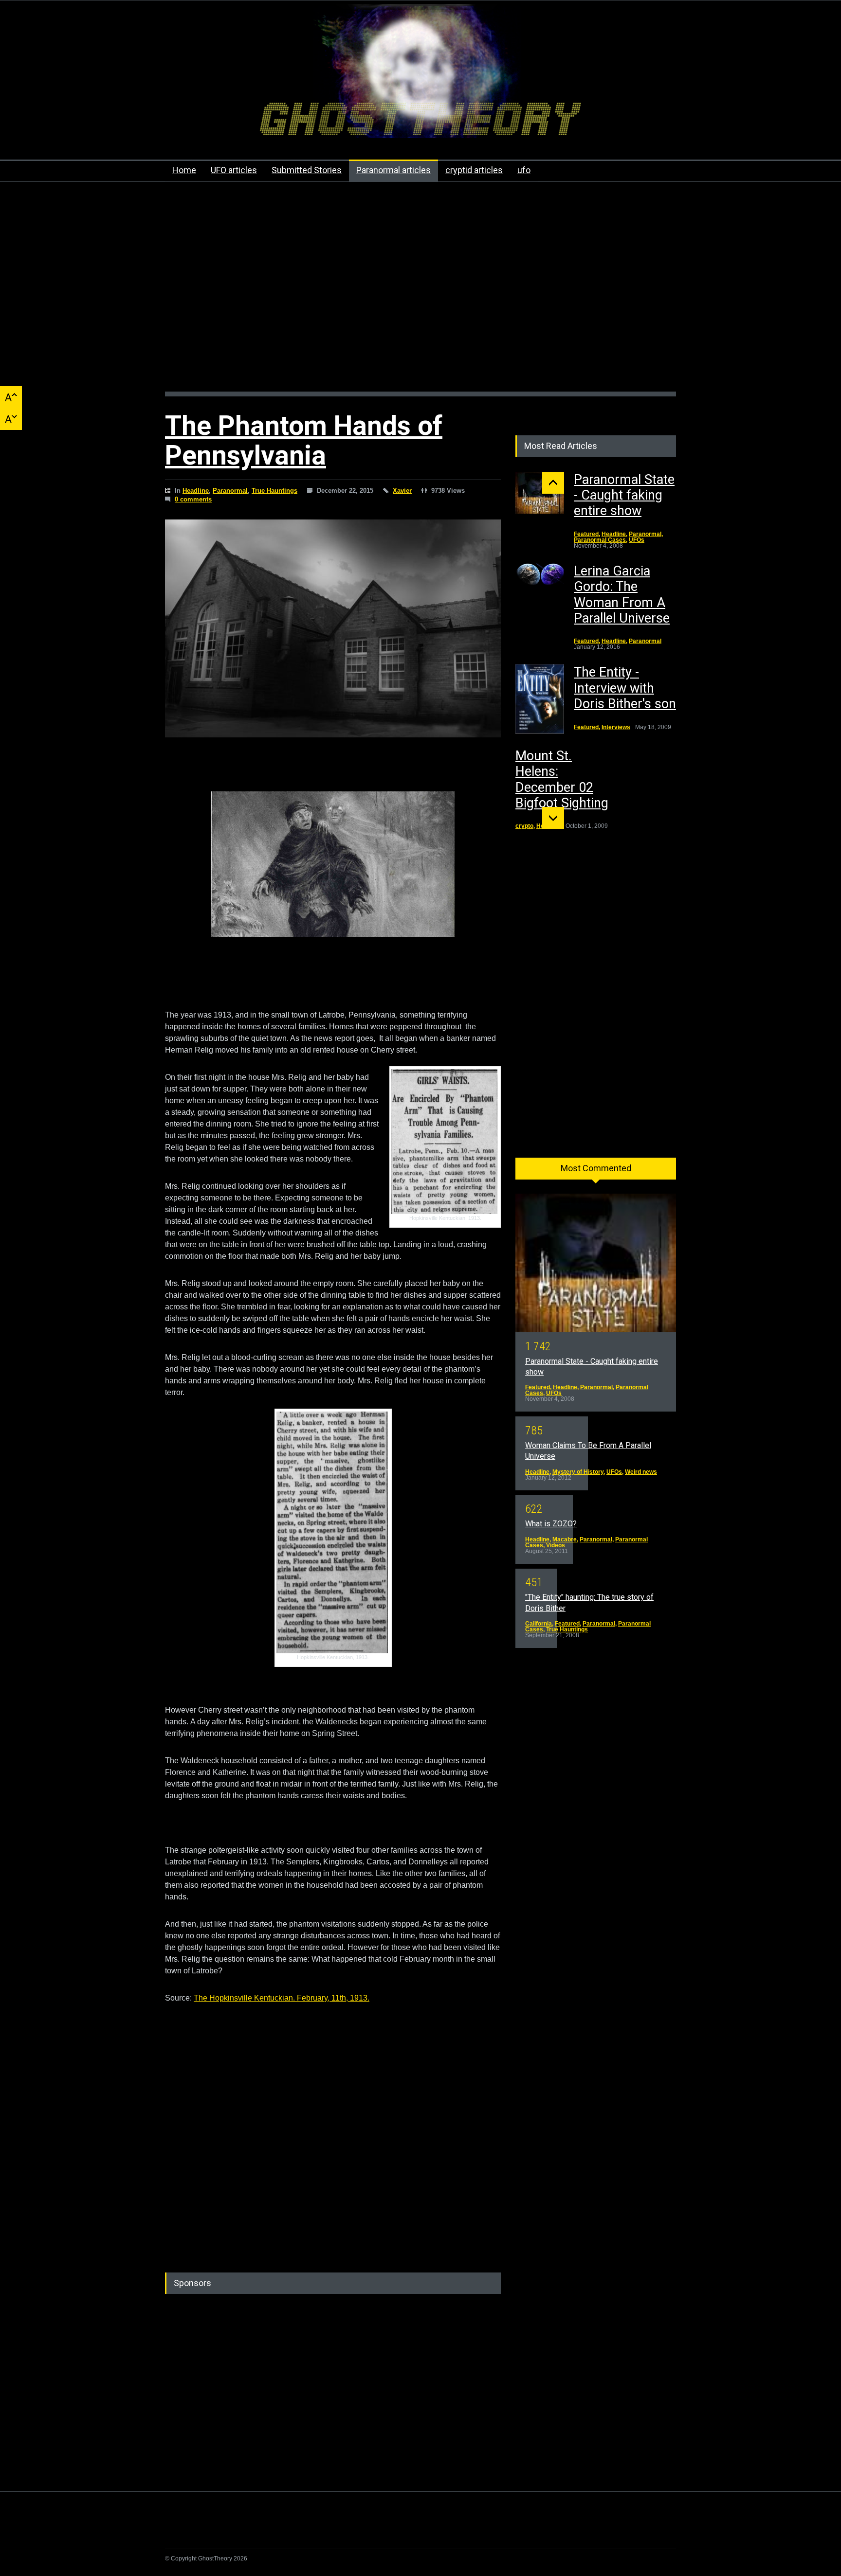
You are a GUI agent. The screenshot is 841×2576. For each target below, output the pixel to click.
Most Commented (596, 1168)
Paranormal (230, 491)
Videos (556, 1545)
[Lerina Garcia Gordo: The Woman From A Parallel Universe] (540, 575)
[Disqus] (333, 2126)
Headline (196, 491)
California (539, 1624)
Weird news (641, 1472)
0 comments (193, 499)
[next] (553, 818)
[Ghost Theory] (420, 122)
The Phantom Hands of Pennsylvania (304, 440)
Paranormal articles (393, 170)
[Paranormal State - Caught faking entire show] (540, 493)
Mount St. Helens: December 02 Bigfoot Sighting (562, 779)
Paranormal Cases (600, 540)
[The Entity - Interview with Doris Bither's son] (540, 699)
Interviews (616, 727)
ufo (524, 170)
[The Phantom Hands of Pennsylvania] (333, 628)
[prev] (553, 483)
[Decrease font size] (11, 419)
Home (184, 170)
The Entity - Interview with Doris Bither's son (625, 688)
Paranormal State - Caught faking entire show (624, 495)
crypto (524, 826)
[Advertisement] (420, 292)
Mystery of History (578, 1472)
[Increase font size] (11, 397)
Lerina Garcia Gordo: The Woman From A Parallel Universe (622, 595)
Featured (586, 534)
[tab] (596, 1172)
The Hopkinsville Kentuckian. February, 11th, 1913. (282, 1998)
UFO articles (234, 170)
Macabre (565, 1539)
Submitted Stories (307, 170)
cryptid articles (474, 170)
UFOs (637, 540)
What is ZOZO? (551, 1524)
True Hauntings (274, 491)
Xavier (402, 491)
